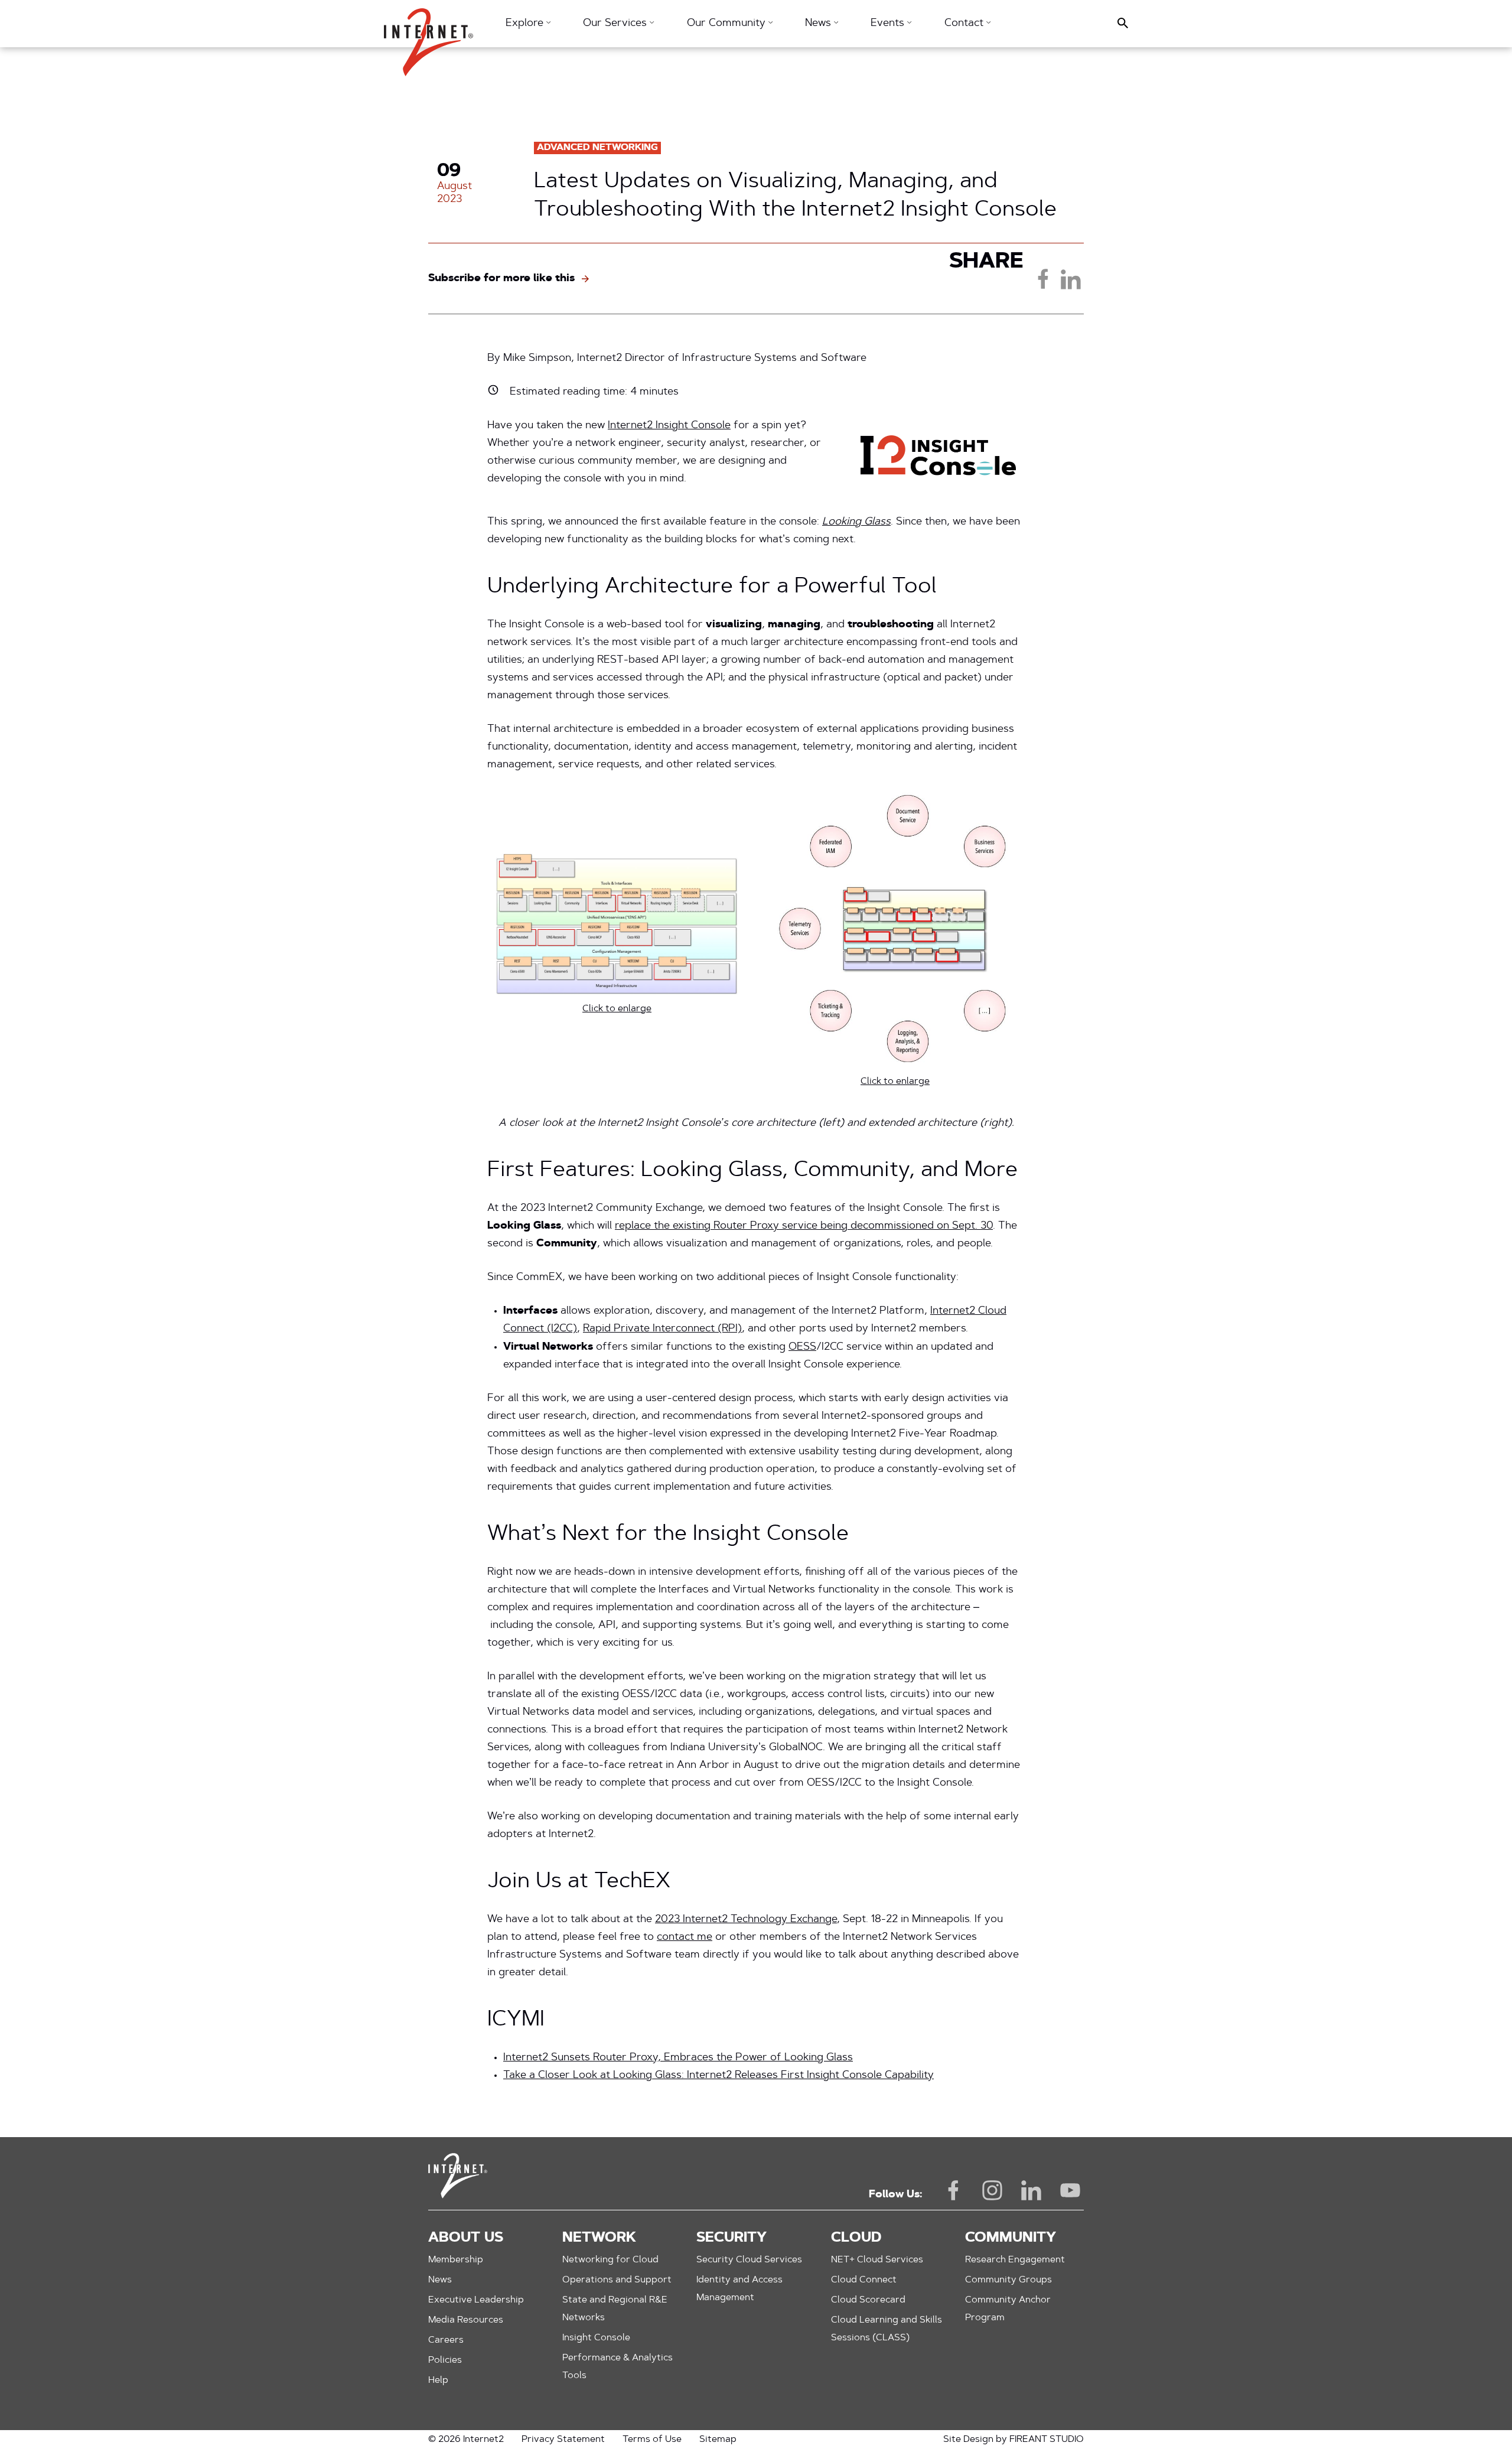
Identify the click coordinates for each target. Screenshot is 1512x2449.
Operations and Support (617, 2280)
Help (438, 2380)
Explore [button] (526, 24)
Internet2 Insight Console (669, 426)
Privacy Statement (563, 2440)
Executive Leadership (476, 2300)
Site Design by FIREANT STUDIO (1014, 2440)
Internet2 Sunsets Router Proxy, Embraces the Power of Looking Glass (678, 2058)
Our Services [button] (616, 24)
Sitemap (718, 2440)
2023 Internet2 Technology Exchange (746, 1920)
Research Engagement (1015, 2260)
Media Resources (466, 2320)
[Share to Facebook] (1043, 279)
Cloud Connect (864, 2280)
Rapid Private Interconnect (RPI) (662, 1329)
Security (731, 2238)
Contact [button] (965, 24)
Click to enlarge (617, 1009)
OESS (802, 1347)
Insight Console (596, 2338)
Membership (456, 2260)
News (440, 2280)
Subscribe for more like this (501, 279)
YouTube (1070, 2190)
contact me (685, 1937)
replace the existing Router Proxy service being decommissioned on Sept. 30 (804, 1226)
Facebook (953, 2190)
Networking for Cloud (610, 2260)
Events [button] (889, 24)
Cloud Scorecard (868, 2300)
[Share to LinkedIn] (1070, 279)
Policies (445, 2360)
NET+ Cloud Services (877, 2260)
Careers (446, 2340)
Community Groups (1008, 2280)
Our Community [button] (728, 24)
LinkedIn (1031, 2190)
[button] (428, 36)
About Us (466, 2238)
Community (1011, 2238)
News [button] (819, 24)
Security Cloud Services (749, 2260)
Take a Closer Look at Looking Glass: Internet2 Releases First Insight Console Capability (718, 2076)
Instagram (992, 2190)
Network (599, 2238)
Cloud (856, 2238)
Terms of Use (652, 2440)
